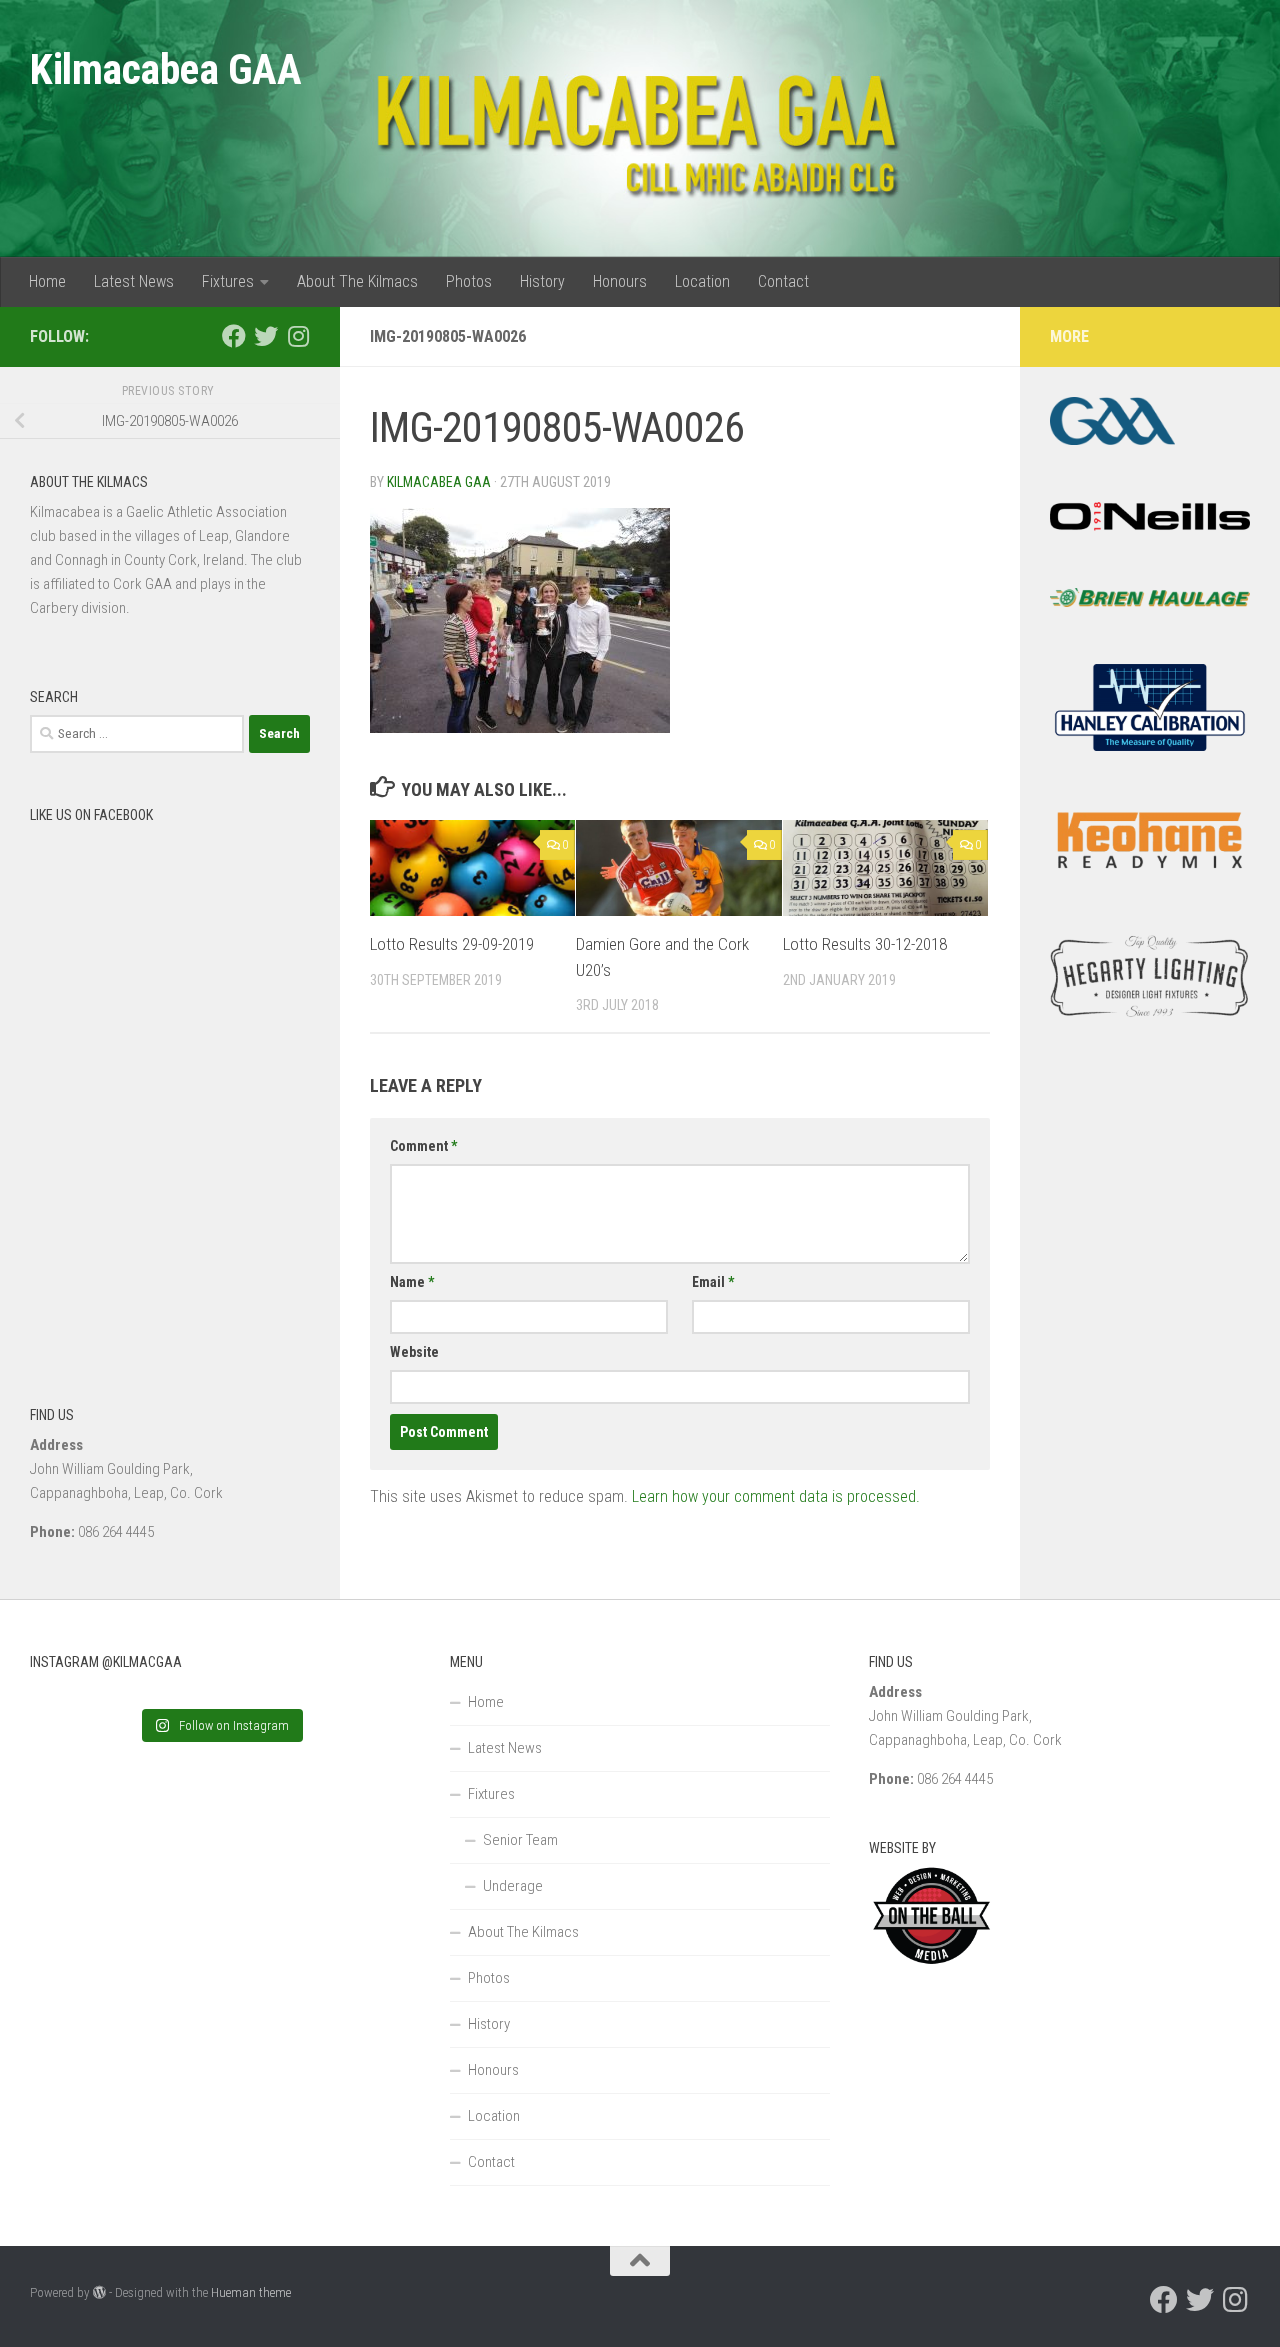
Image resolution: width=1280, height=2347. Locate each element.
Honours (620, 281)
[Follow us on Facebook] (234, 336)
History (542, 281)
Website (414, 1352)
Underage (513, 1886)
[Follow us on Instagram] (298, 336)
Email (713, 1282)
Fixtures (228, 281)
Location (702, 281)
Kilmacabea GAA (165, 69)
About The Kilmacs (357, 281)
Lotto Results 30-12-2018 (865, 944)
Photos (469, 281)
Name (412, 1282)
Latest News (134, 281)
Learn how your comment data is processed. (776, 1496)
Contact (783, 281)
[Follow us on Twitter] (266, 336)
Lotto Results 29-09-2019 (452, 944)
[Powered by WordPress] (99, 2292)
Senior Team (520, 1840)
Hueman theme (251, 2292)
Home (47, 281)
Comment (423, 1146)
